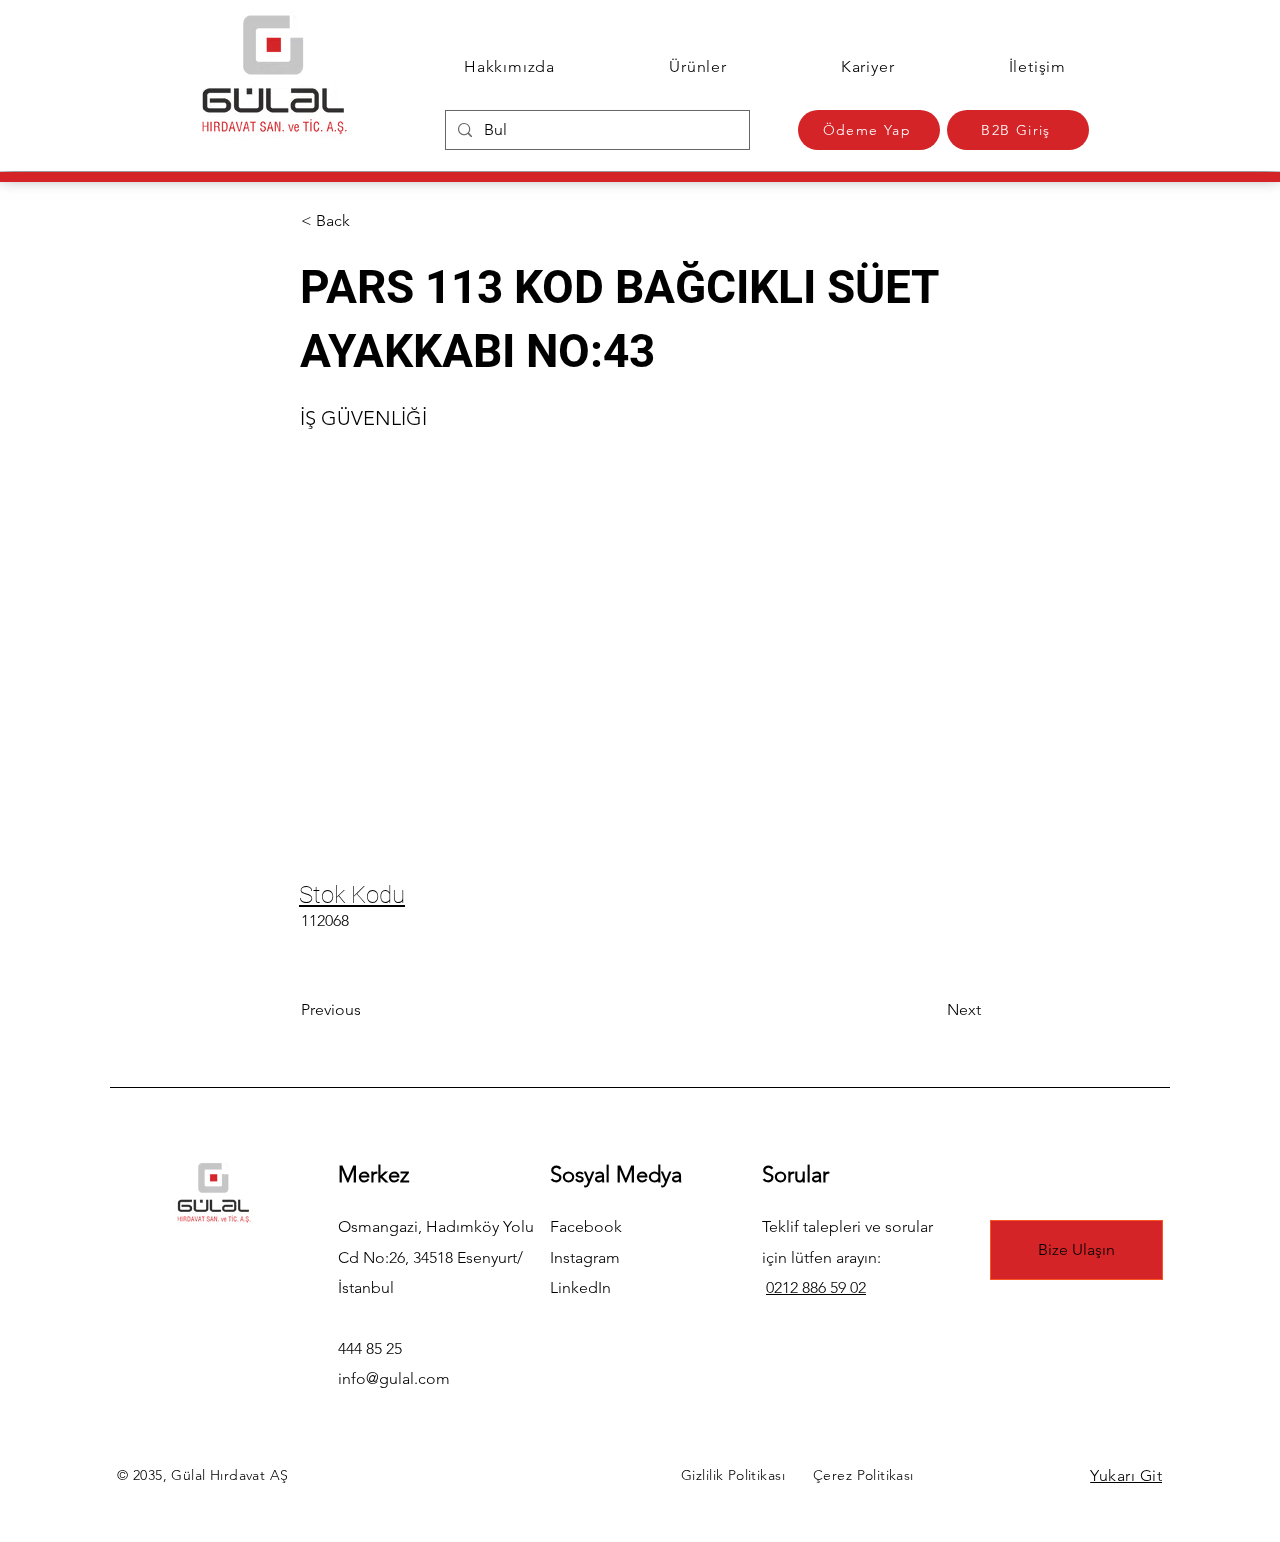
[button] (367, 221)
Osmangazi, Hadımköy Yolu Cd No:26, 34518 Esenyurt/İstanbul (436, 1257)
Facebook (586, 1226)
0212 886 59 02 (816, 1287)
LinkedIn (580, 1287)
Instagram (585, 1257)
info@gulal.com (394, 1378)
